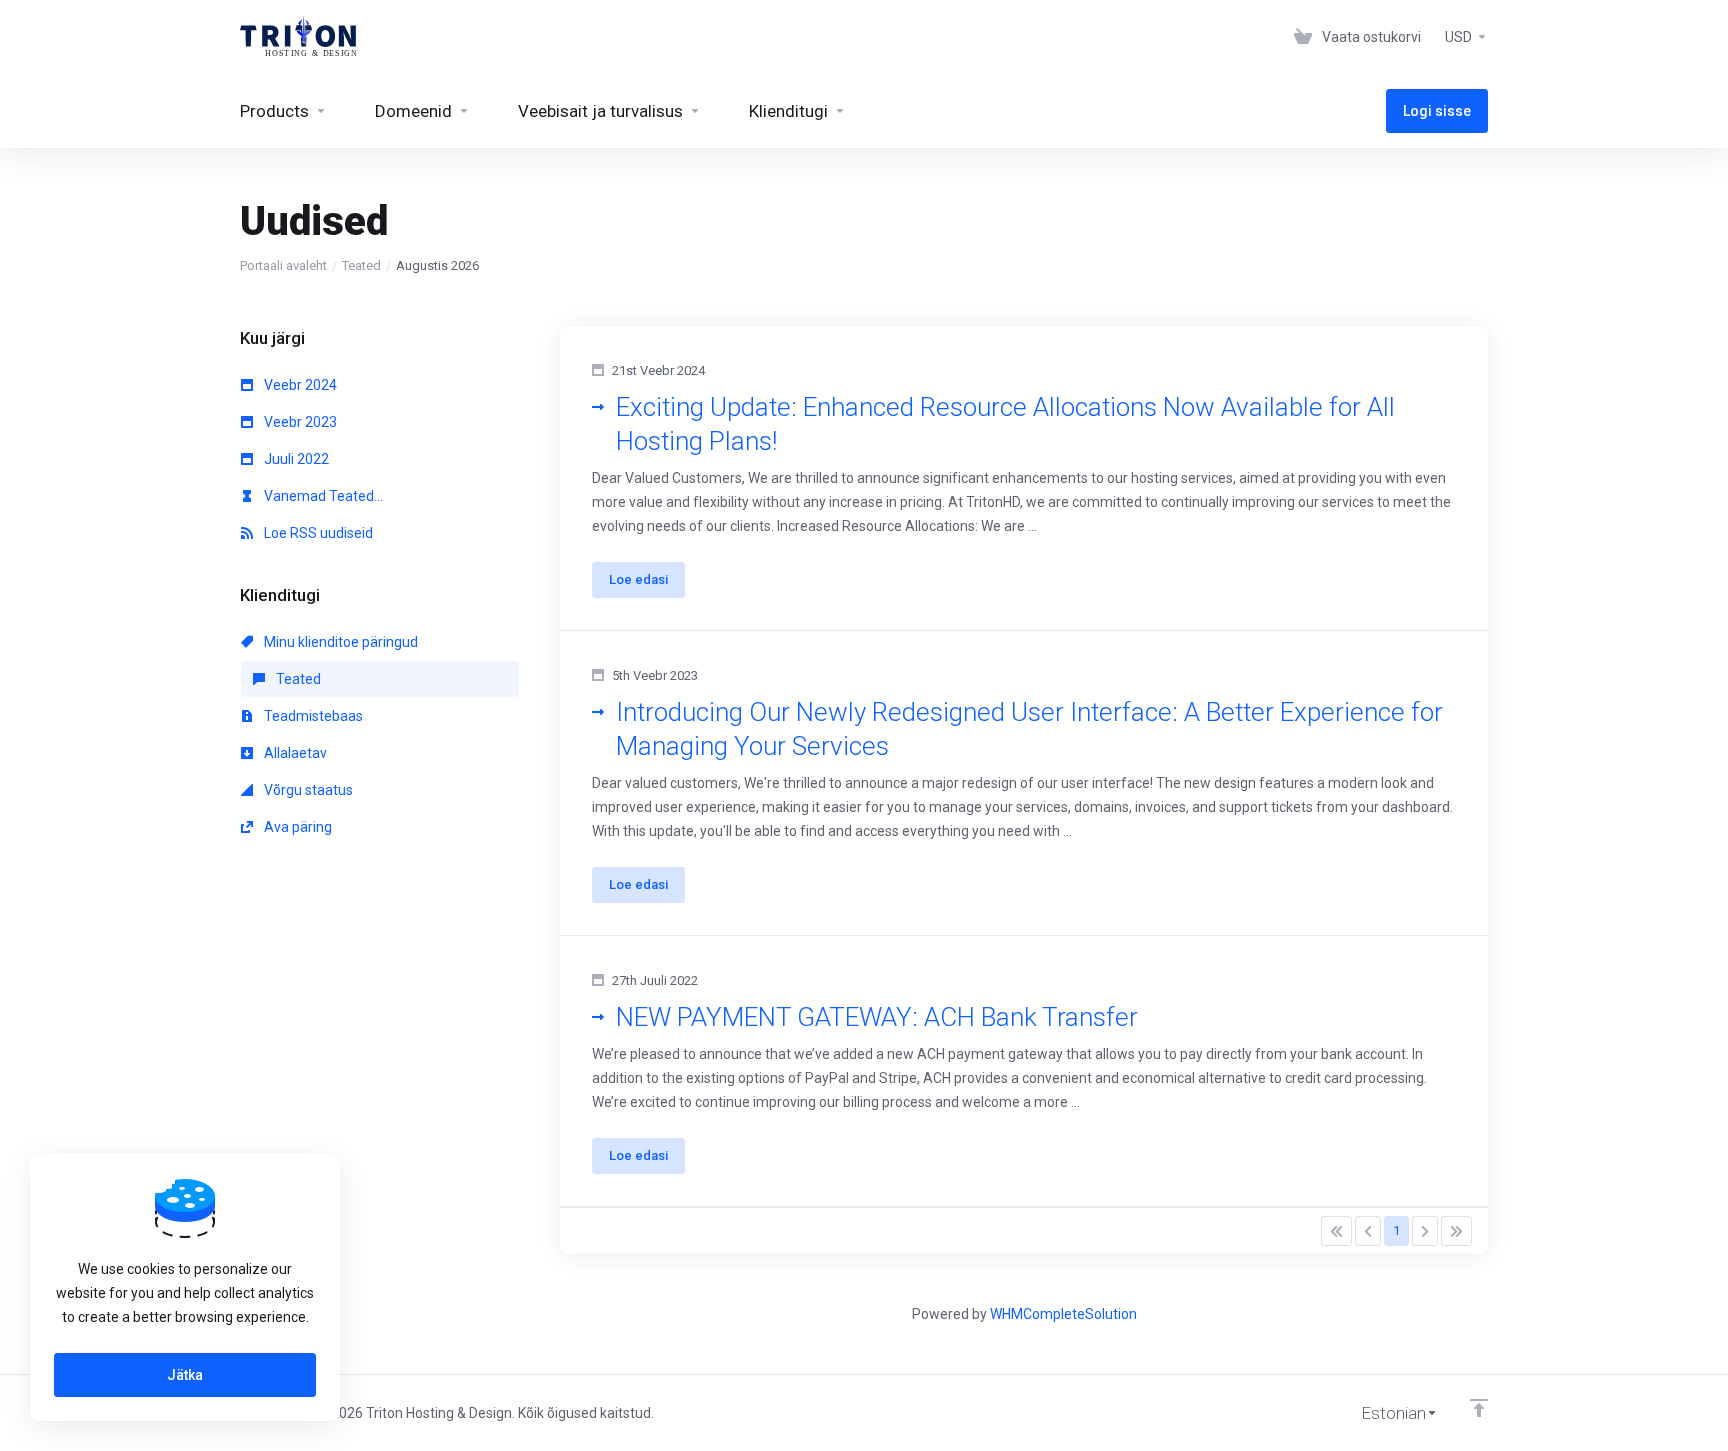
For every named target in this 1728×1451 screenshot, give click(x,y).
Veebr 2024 (299, 385)
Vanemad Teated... (322, 496)
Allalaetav (294, 753)
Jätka (185, 1375)
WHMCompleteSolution (1063, 1314)
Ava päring (296, 827)
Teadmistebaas (312, 716)
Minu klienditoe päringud (339, 642)
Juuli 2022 (295, 459)
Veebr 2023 (299, 422)
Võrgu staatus (307, 790)
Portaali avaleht (283, 265)
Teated (361, 265)
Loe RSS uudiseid (317, 533)
